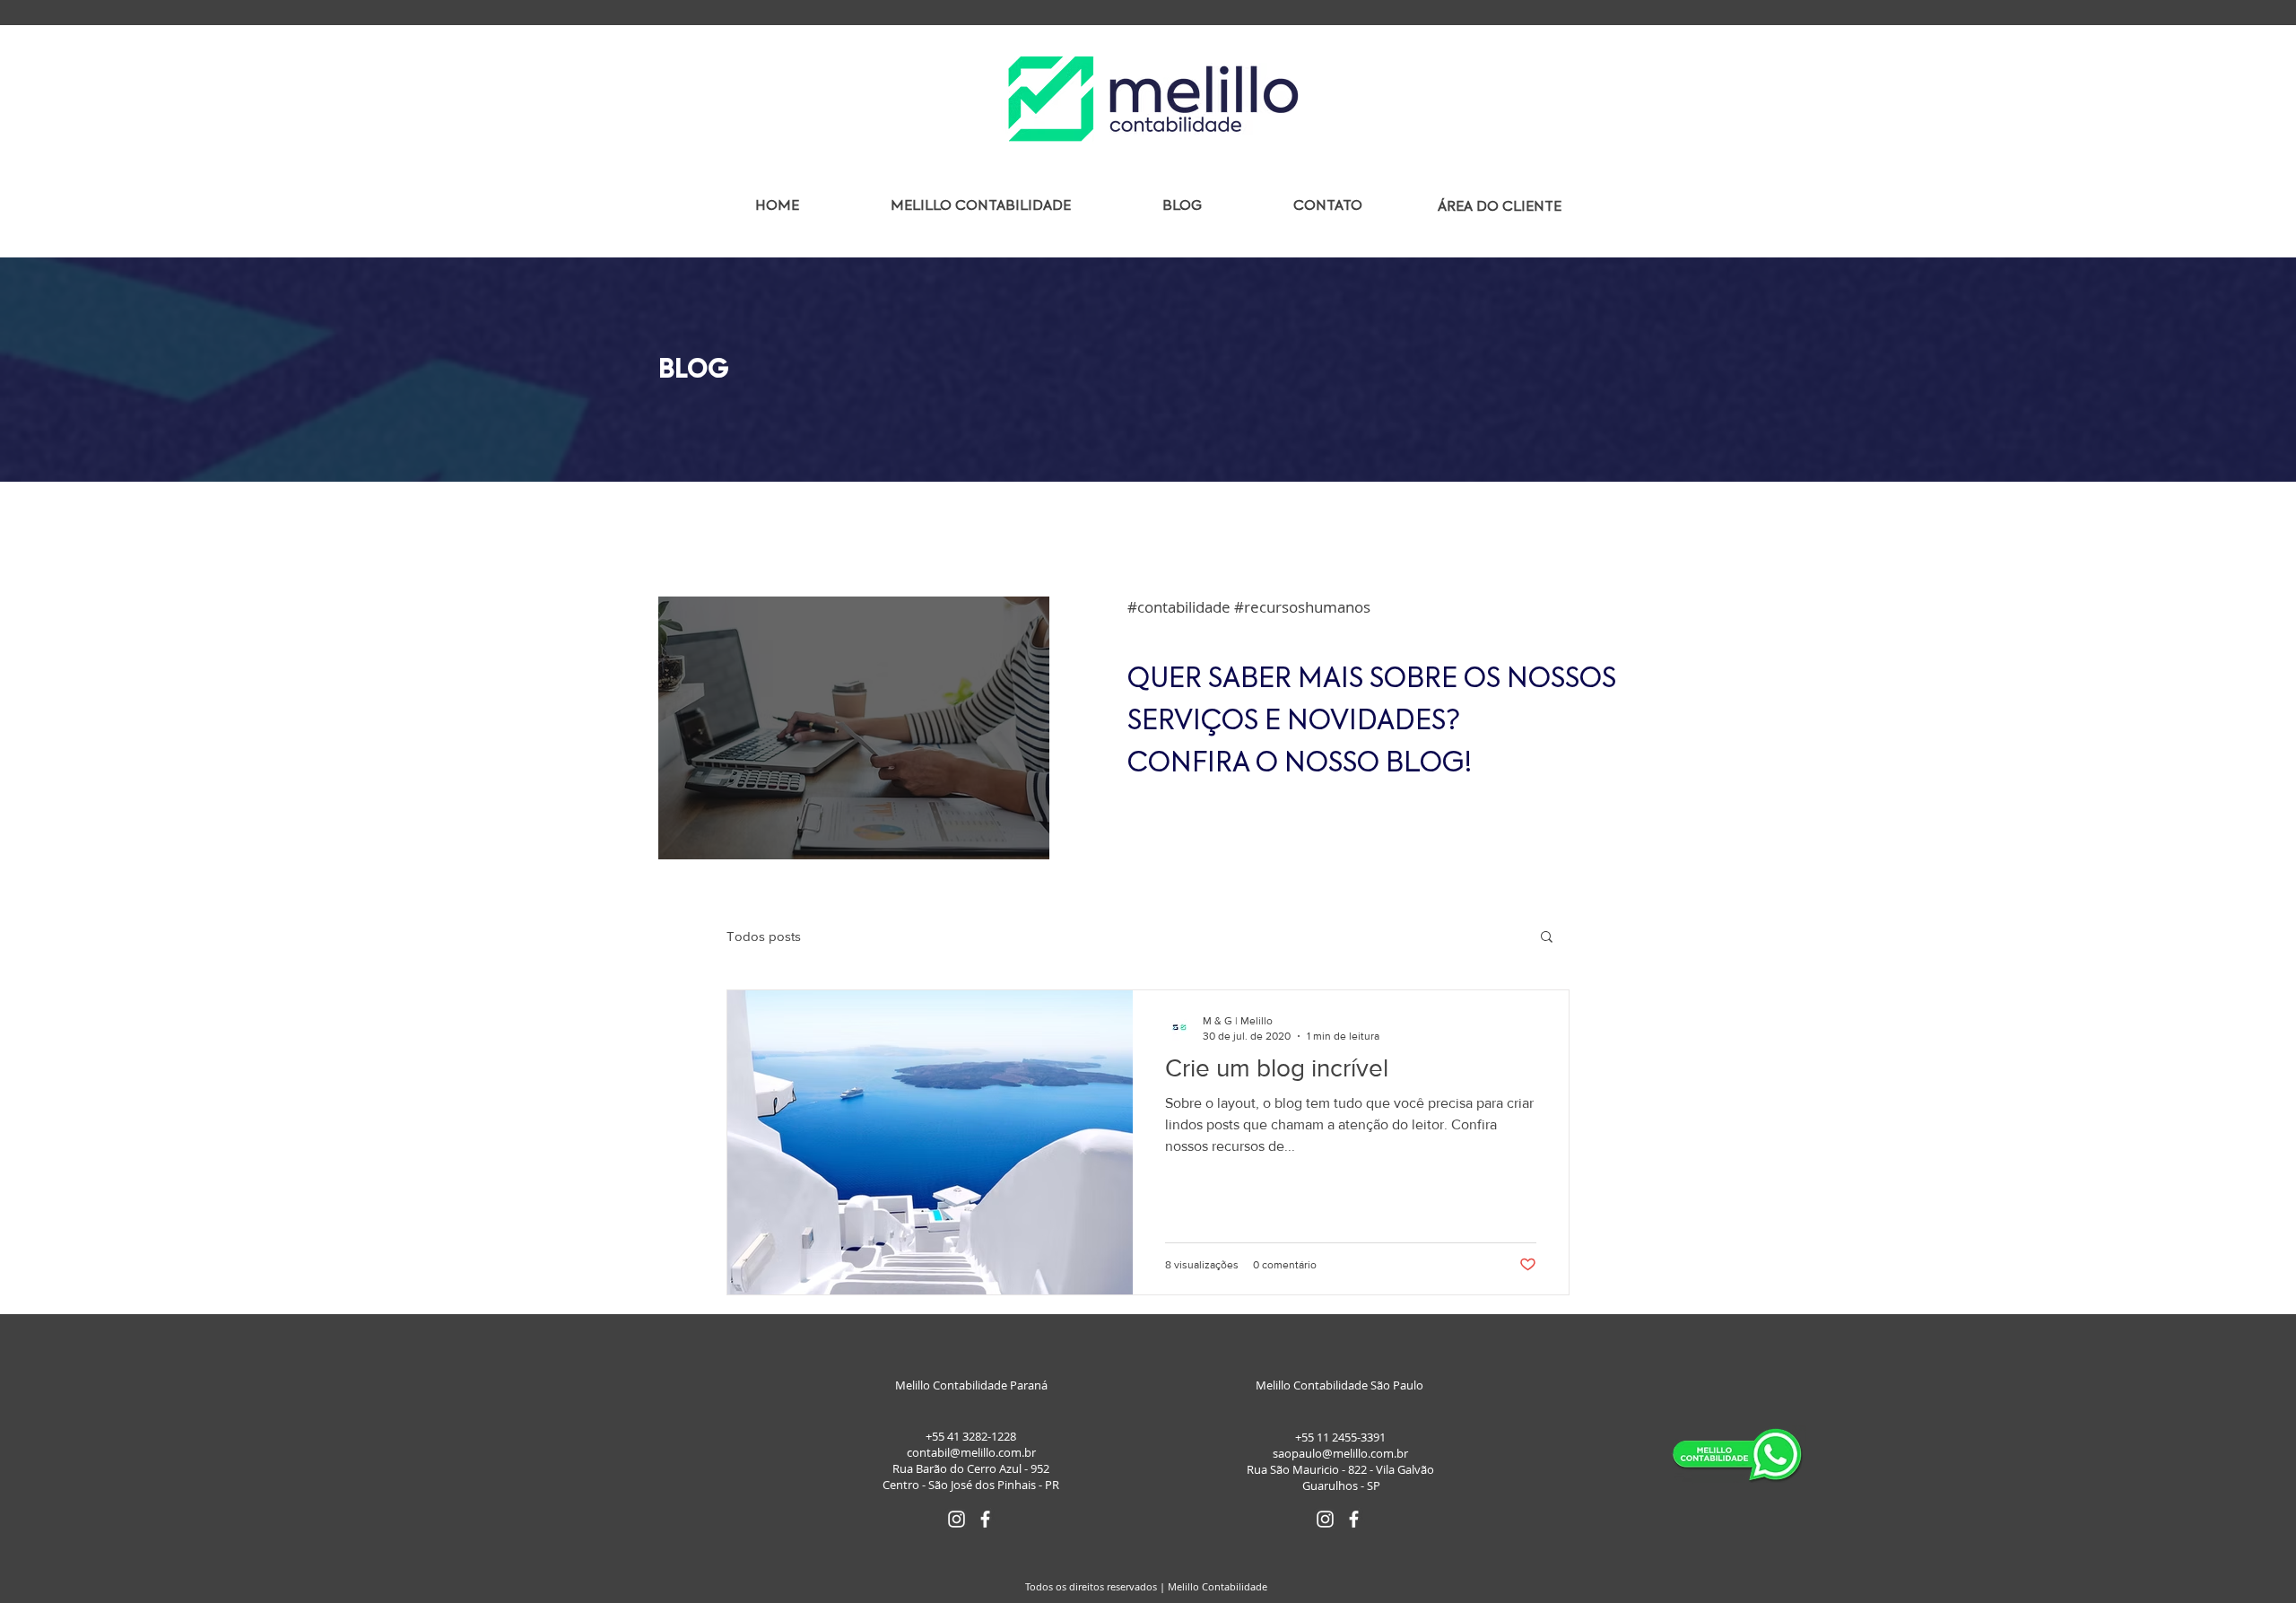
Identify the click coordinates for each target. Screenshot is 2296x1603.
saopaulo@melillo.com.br (1340, 1453)
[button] (1547, 938)
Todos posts (764, 936)
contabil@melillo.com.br (971, 1452)
